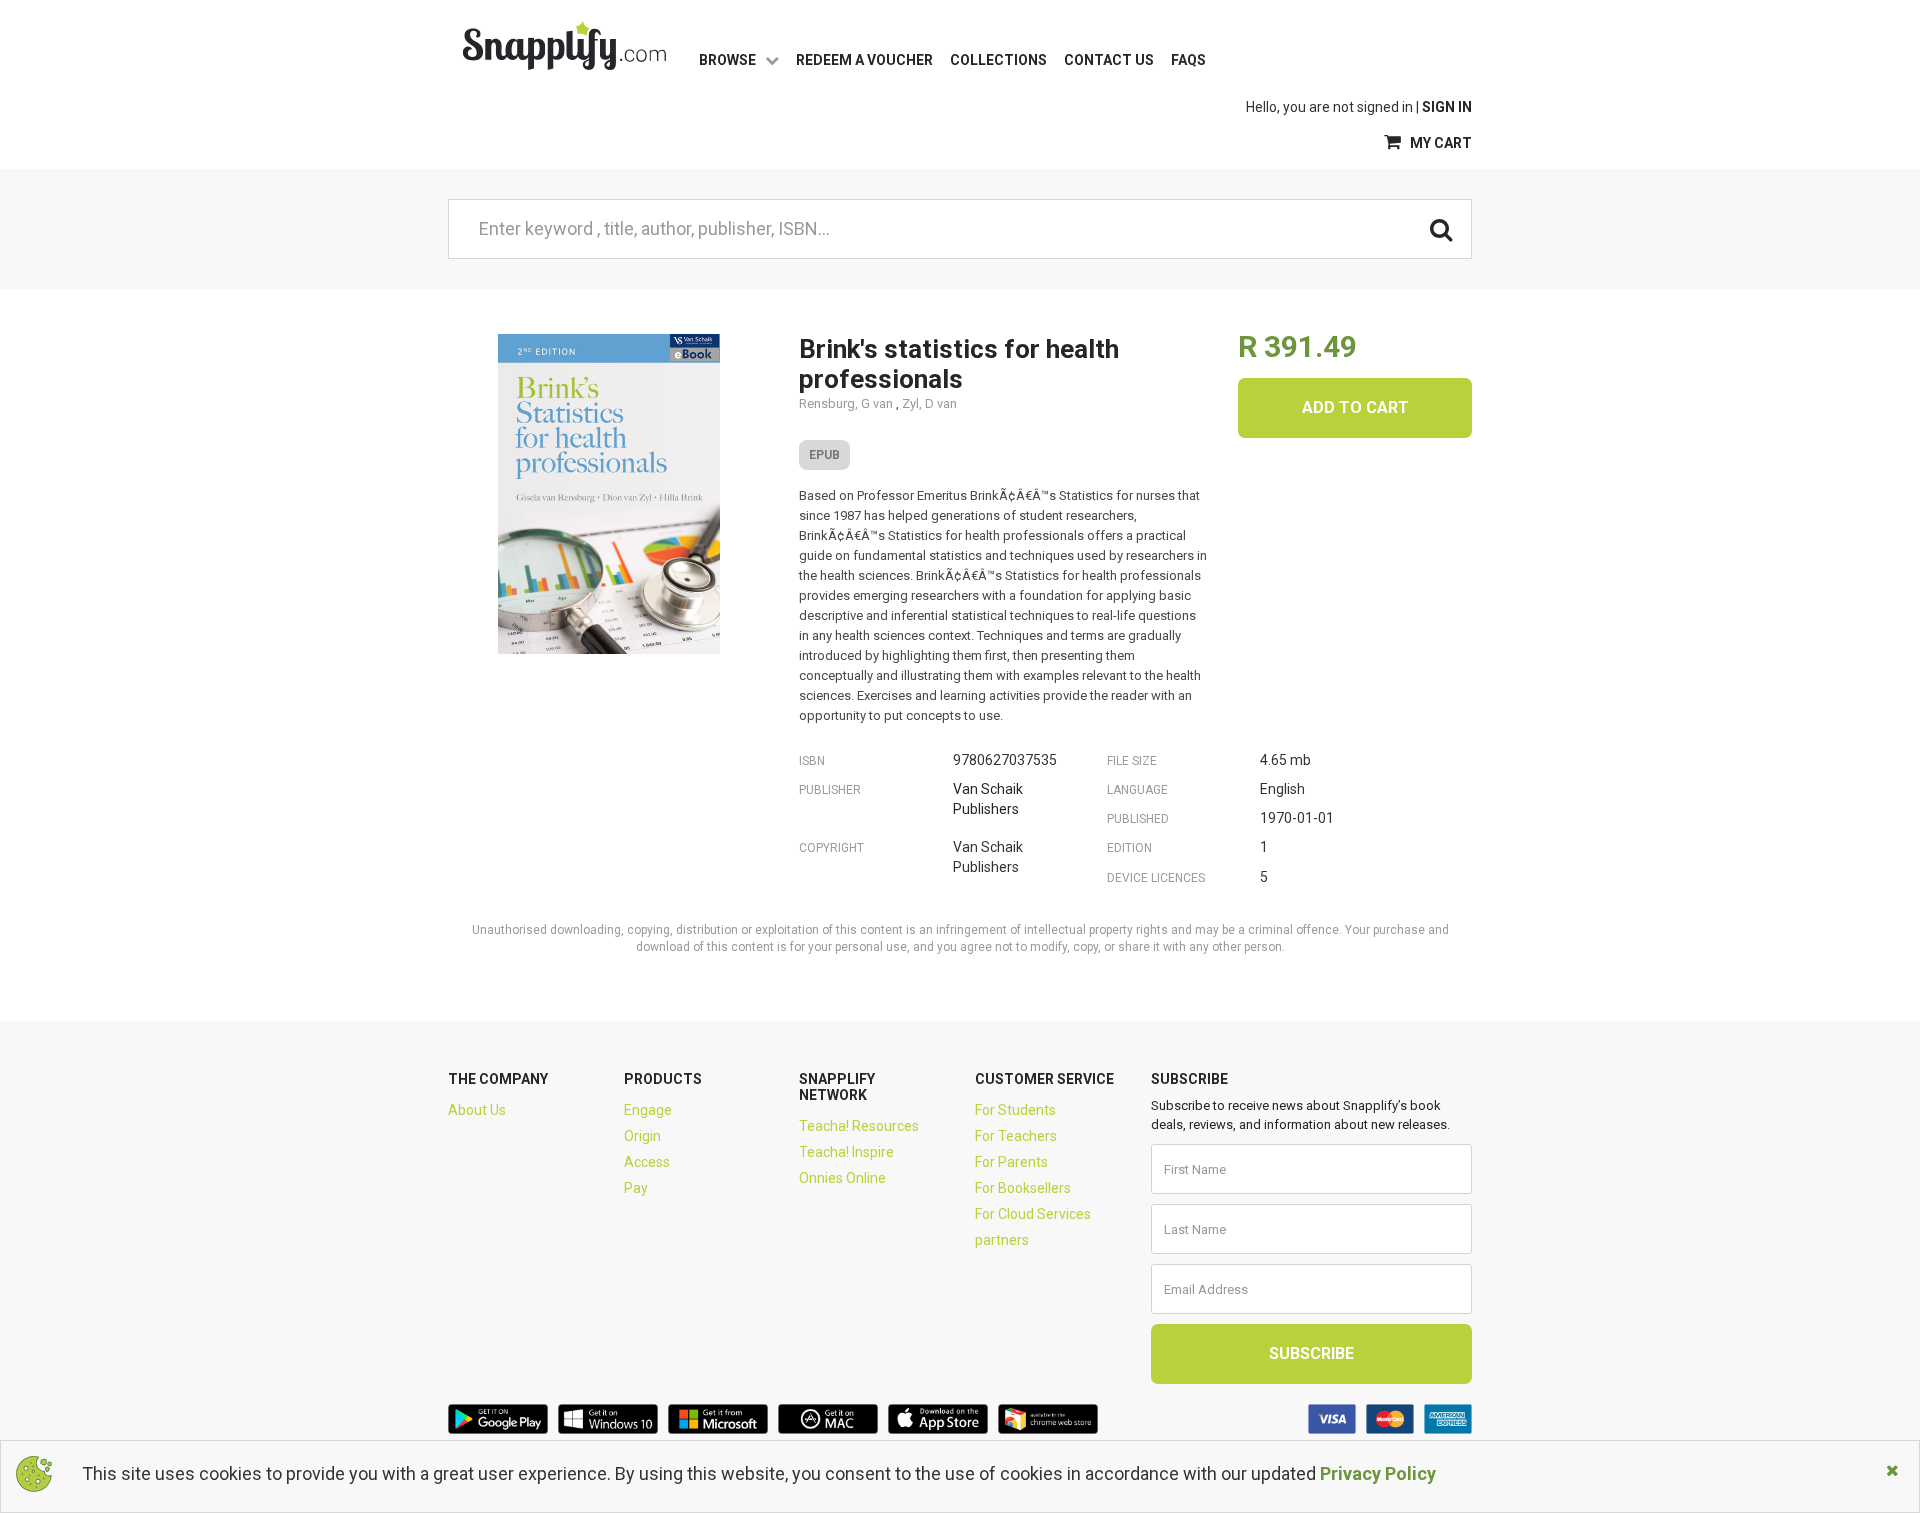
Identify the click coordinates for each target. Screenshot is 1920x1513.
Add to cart (1355, 407)
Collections (998, 60)
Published (1138, 819)
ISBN (812, 761)
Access (647, 1162)
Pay (636, 1188)
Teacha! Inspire (846, 1152)
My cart (1439, 143)
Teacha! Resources (859, 1126)
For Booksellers (1023, 1188)
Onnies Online (842, 1178)
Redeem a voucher (864, 60)
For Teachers (1016, 1136)
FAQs (1188, 60)
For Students (1015, 1110)
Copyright (831, 848)
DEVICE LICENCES (1156, 878)
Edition (1129, 848)
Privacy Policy (1378, 1473)
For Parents (1011, 1162)
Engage (648, 1110)
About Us (477, 1110)
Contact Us (1109, 60)
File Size (1132, 761)
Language (1137, 790)
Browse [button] (729, 60)
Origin (642, 1136)
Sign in (1447, 107)
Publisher (830, 790)
